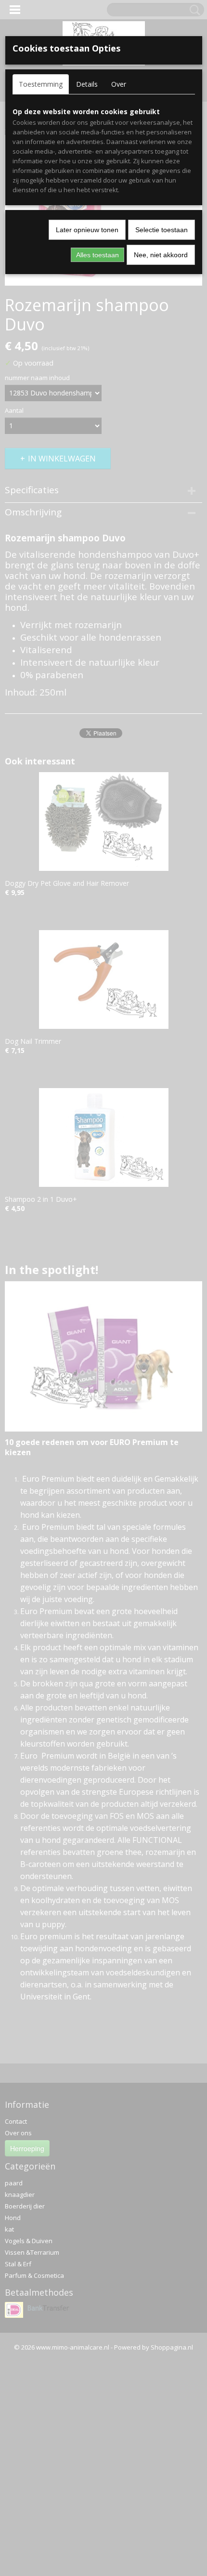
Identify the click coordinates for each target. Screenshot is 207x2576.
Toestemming (41, 84)
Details (87, 84)
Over (119, 84)
